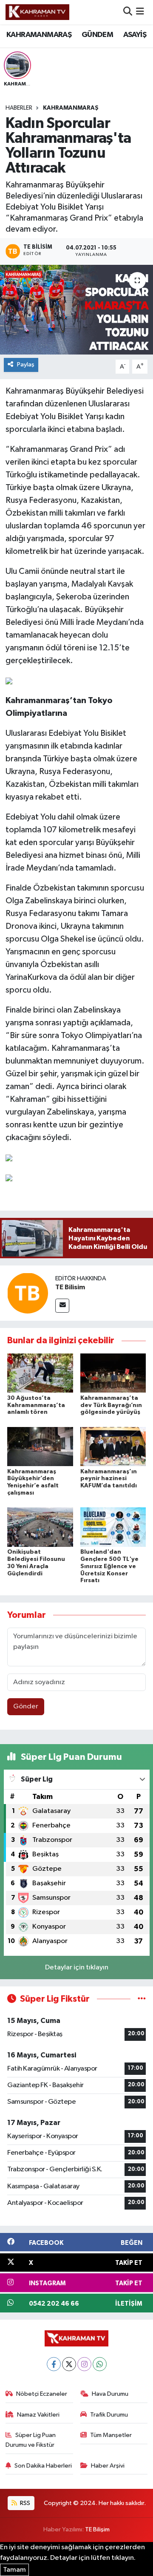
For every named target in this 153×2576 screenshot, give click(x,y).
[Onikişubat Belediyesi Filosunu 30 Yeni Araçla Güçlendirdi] (40, 1527)
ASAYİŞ (135, 35)
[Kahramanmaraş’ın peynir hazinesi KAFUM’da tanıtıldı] (113, 1446)
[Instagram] (84, 2364)
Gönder (26, 1706)
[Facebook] (54, 2364)
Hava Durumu (110, 2394)
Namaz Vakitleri (38, 2415)
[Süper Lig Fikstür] (142, 1999)
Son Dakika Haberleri (43, 2466)
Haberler (19, 108)
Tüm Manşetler (111, 2435)
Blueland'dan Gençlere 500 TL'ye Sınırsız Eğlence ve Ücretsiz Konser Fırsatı (109, 1566)
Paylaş (26, 365)
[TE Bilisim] (28, 1293)
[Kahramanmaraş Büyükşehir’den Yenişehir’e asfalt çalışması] (40, 1446)
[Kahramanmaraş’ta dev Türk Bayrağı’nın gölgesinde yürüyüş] (113, 1373)
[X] (69, 2364)
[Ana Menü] (140, 12)
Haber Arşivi (108, 2466)
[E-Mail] (62, 1306)
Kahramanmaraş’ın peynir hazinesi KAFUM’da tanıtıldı (109, 1479)
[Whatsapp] (100, 2364)
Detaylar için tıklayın (77, 1967)
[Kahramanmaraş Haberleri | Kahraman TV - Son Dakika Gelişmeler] (37, 12)
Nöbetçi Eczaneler (42, 2394)
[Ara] (128, 12)
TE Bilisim (70, 1287)
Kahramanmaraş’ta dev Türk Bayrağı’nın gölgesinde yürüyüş (111, 1405)
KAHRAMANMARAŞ (39, 35)
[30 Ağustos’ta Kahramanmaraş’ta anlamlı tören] (40, 1373)
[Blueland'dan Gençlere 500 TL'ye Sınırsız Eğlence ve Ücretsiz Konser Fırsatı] (113, 1527)
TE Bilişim (97, 2529)
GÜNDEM (97, 35)
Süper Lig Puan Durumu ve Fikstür (31, 2440)
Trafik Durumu (109, 2415)
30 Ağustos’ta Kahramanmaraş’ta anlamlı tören (36, 1405)
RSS (24, 2503)
